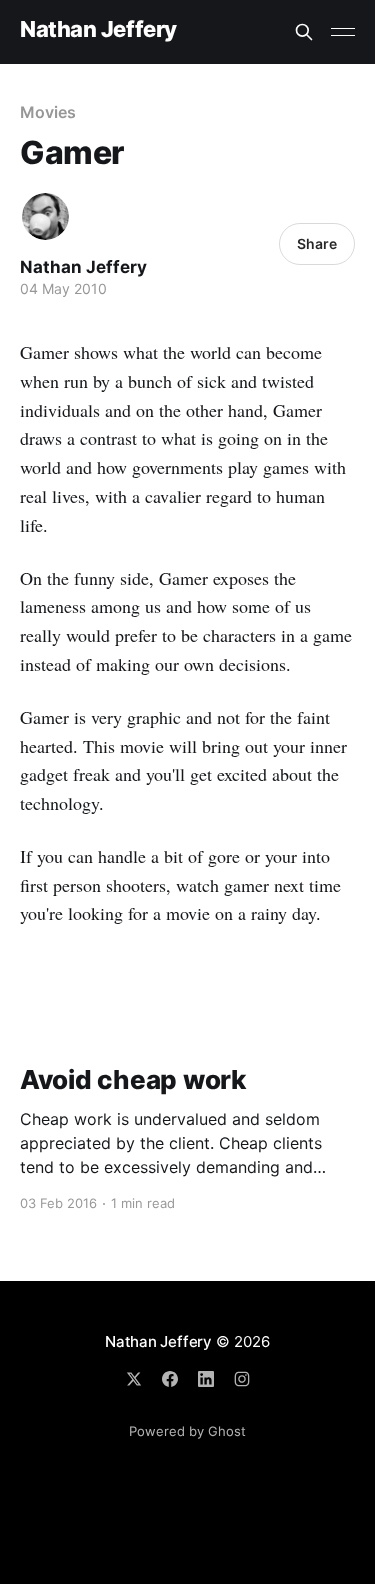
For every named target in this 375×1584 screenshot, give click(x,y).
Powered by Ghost (187, 1431)
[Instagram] (242, 1379)
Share (317, 243)
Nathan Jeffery (98, 29)
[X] (134, 1379)
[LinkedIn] (206, 1379)
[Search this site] (304, 32)
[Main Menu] (343, 32)
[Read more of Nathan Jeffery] (45, 216)
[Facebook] (170, 1379)
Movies (48, 112)
